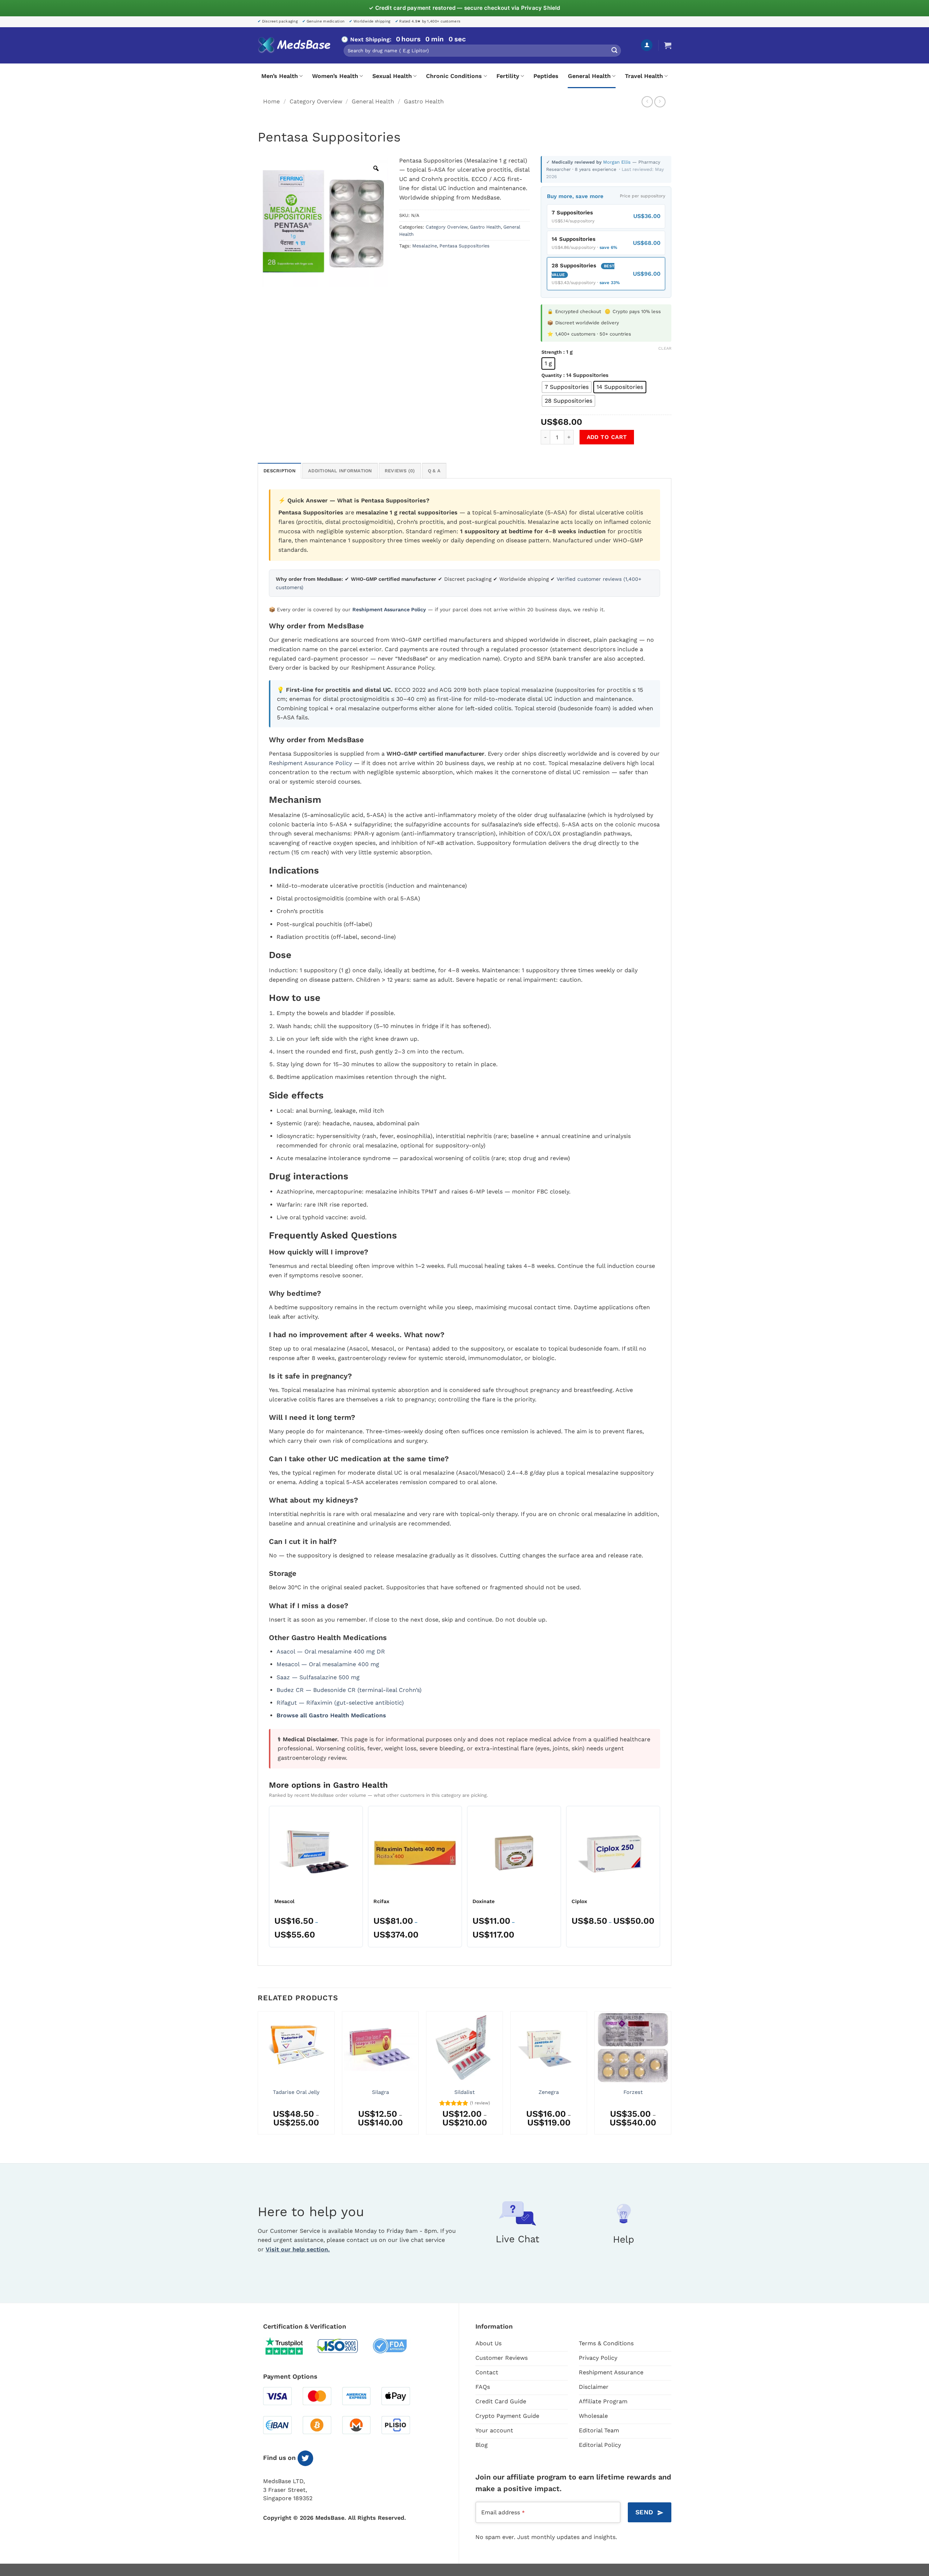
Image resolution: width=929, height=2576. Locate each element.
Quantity (552, 375)
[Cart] (668, 45)
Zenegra (549, 2092)
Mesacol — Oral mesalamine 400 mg (328, 1664)
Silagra (380, 2092)
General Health (589, 76)
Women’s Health (335, 76)
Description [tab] (279, 471)
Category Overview (316, 101)
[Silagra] (380, 2048)
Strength (552, 352)
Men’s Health (280, 76)
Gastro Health (424, 101)
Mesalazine (425, 246)
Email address (503, 2512)
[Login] (647, 45)
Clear (665, 348)
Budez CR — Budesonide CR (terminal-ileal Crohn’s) (349, 1690)
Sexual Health (392, 76)
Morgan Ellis (618, 162)
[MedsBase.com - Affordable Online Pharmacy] (294, 45)
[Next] (671, 2076)
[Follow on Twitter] (305, 2458)
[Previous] (258, 2076)
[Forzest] (633, 2048)
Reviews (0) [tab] (400, 471)
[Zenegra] (549, 2048)
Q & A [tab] (434, 471)
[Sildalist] (464, 2048)
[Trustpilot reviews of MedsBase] (290, 2346)
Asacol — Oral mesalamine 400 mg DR (331, 1651)
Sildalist (464, 2092)
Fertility (508, 76)
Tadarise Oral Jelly (296, 2092)
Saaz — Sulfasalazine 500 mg (318, 1677)
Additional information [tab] (340, 471)
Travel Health (644, 76)
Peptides (546, 76)
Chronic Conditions (454, 76)
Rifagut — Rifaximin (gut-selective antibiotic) (340, 1703)
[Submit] (614, 51)
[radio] (548, 363)
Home (271, 101)
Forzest (633, 2092)
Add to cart (607, 437)
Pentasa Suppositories (464, 246)
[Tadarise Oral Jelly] (296, 2048)
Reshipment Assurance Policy (310, 763)
